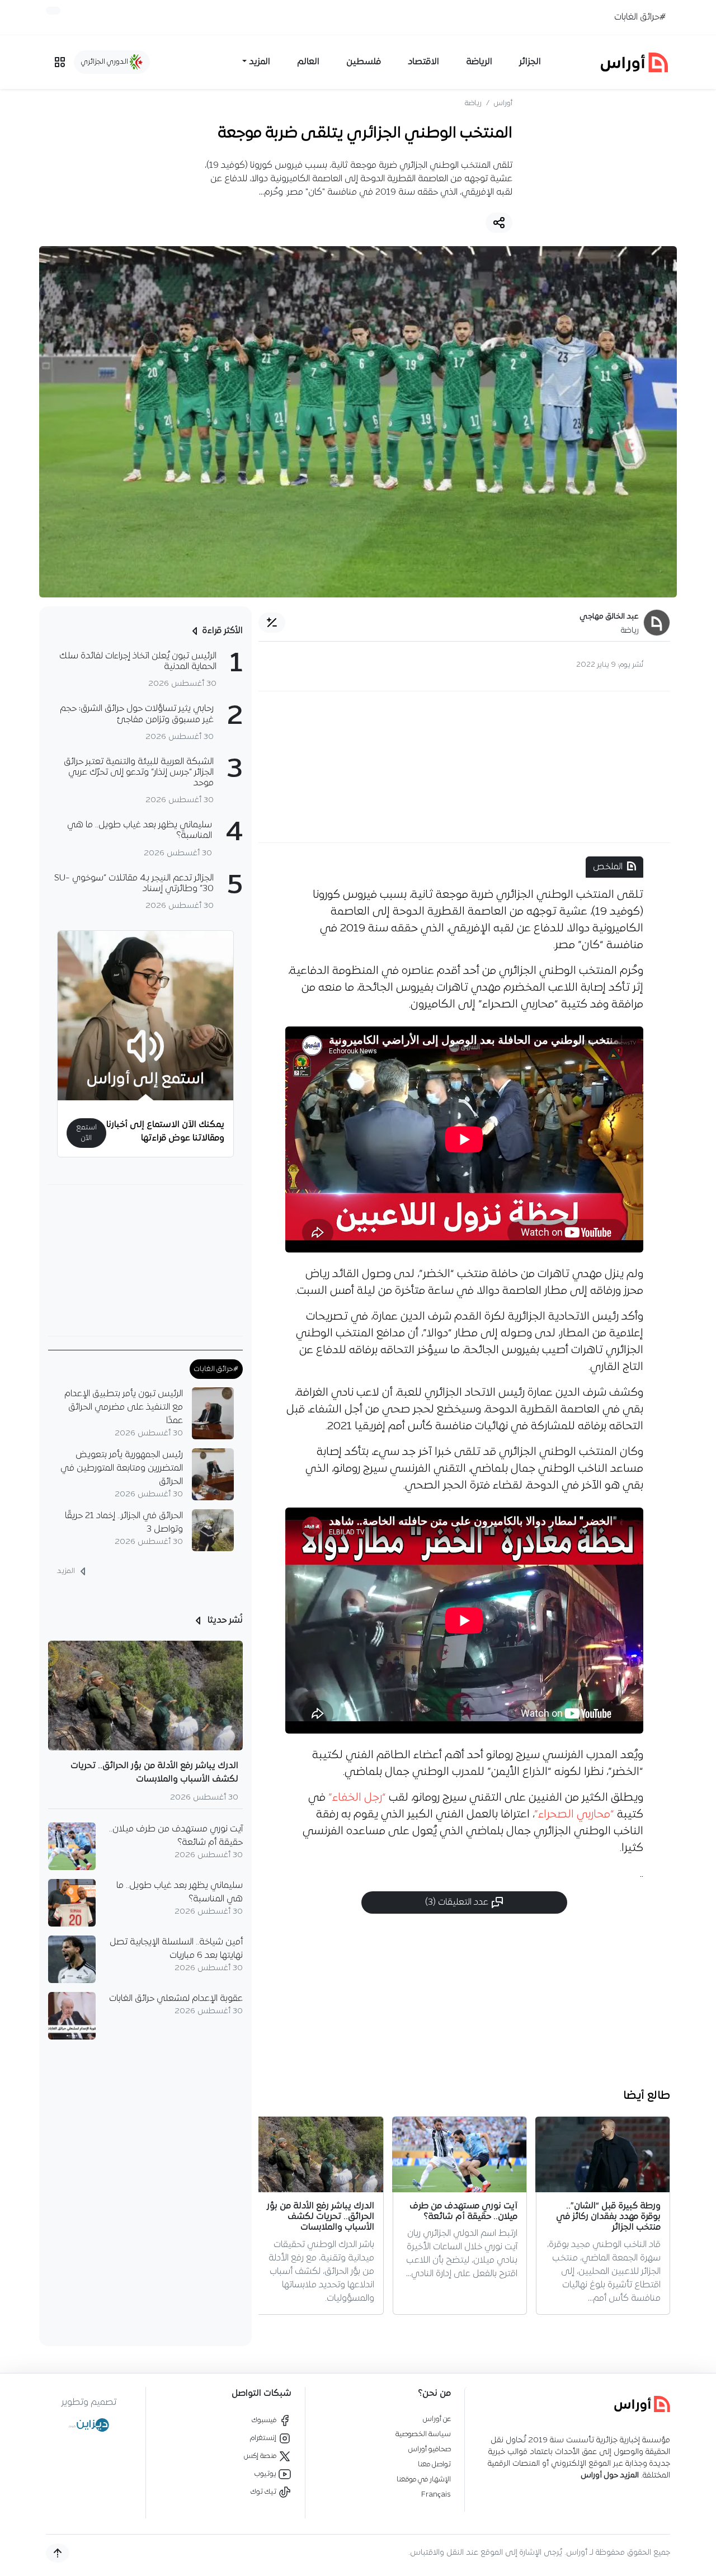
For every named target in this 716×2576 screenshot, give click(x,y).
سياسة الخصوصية (423, 2434)
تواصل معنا (434, 2464)
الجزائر (530, 62)
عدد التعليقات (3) (458, 1902)
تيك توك (264, 2492)
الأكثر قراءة (222, 631)
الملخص (608, 867)
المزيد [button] (260, 62)
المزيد (67, 1571)
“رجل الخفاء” (357, 1798)
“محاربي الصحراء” (574, 1815)
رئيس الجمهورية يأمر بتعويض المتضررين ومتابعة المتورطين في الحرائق (122, 1468)
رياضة (473, 103)
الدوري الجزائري (105, 62)
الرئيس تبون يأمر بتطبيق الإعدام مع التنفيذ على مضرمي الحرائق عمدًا (124, 1407)
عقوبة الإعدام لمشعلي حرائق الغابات (176, 1999)
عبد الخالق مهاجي (609, 617)
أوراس (503, 103)
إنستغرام (264, 2438)
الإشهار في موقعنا (424, 2480)
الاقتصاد (423, 62)
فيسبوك (265, 2420)
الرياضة (479, 62)
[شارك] (499, 223)
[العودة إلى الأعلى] (58, 2553)
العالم (308, 62)
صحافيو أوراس (430, 2449)
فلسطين (364, 62)
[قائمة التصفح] (60, 62)
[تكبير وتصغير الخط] (272, 623)
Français (436, 2495)
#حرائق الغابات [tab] (216, 1369)
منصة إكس (261, 2456)
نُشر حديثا (224, 1621)
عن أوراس (437, 2419)
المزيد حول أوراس (610, 2476)
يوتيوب (266, 2474)
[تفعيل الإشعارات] (53, 11)
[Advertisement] (464, 767)
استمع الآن (86, 1133)
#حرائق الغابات (640, 17)
